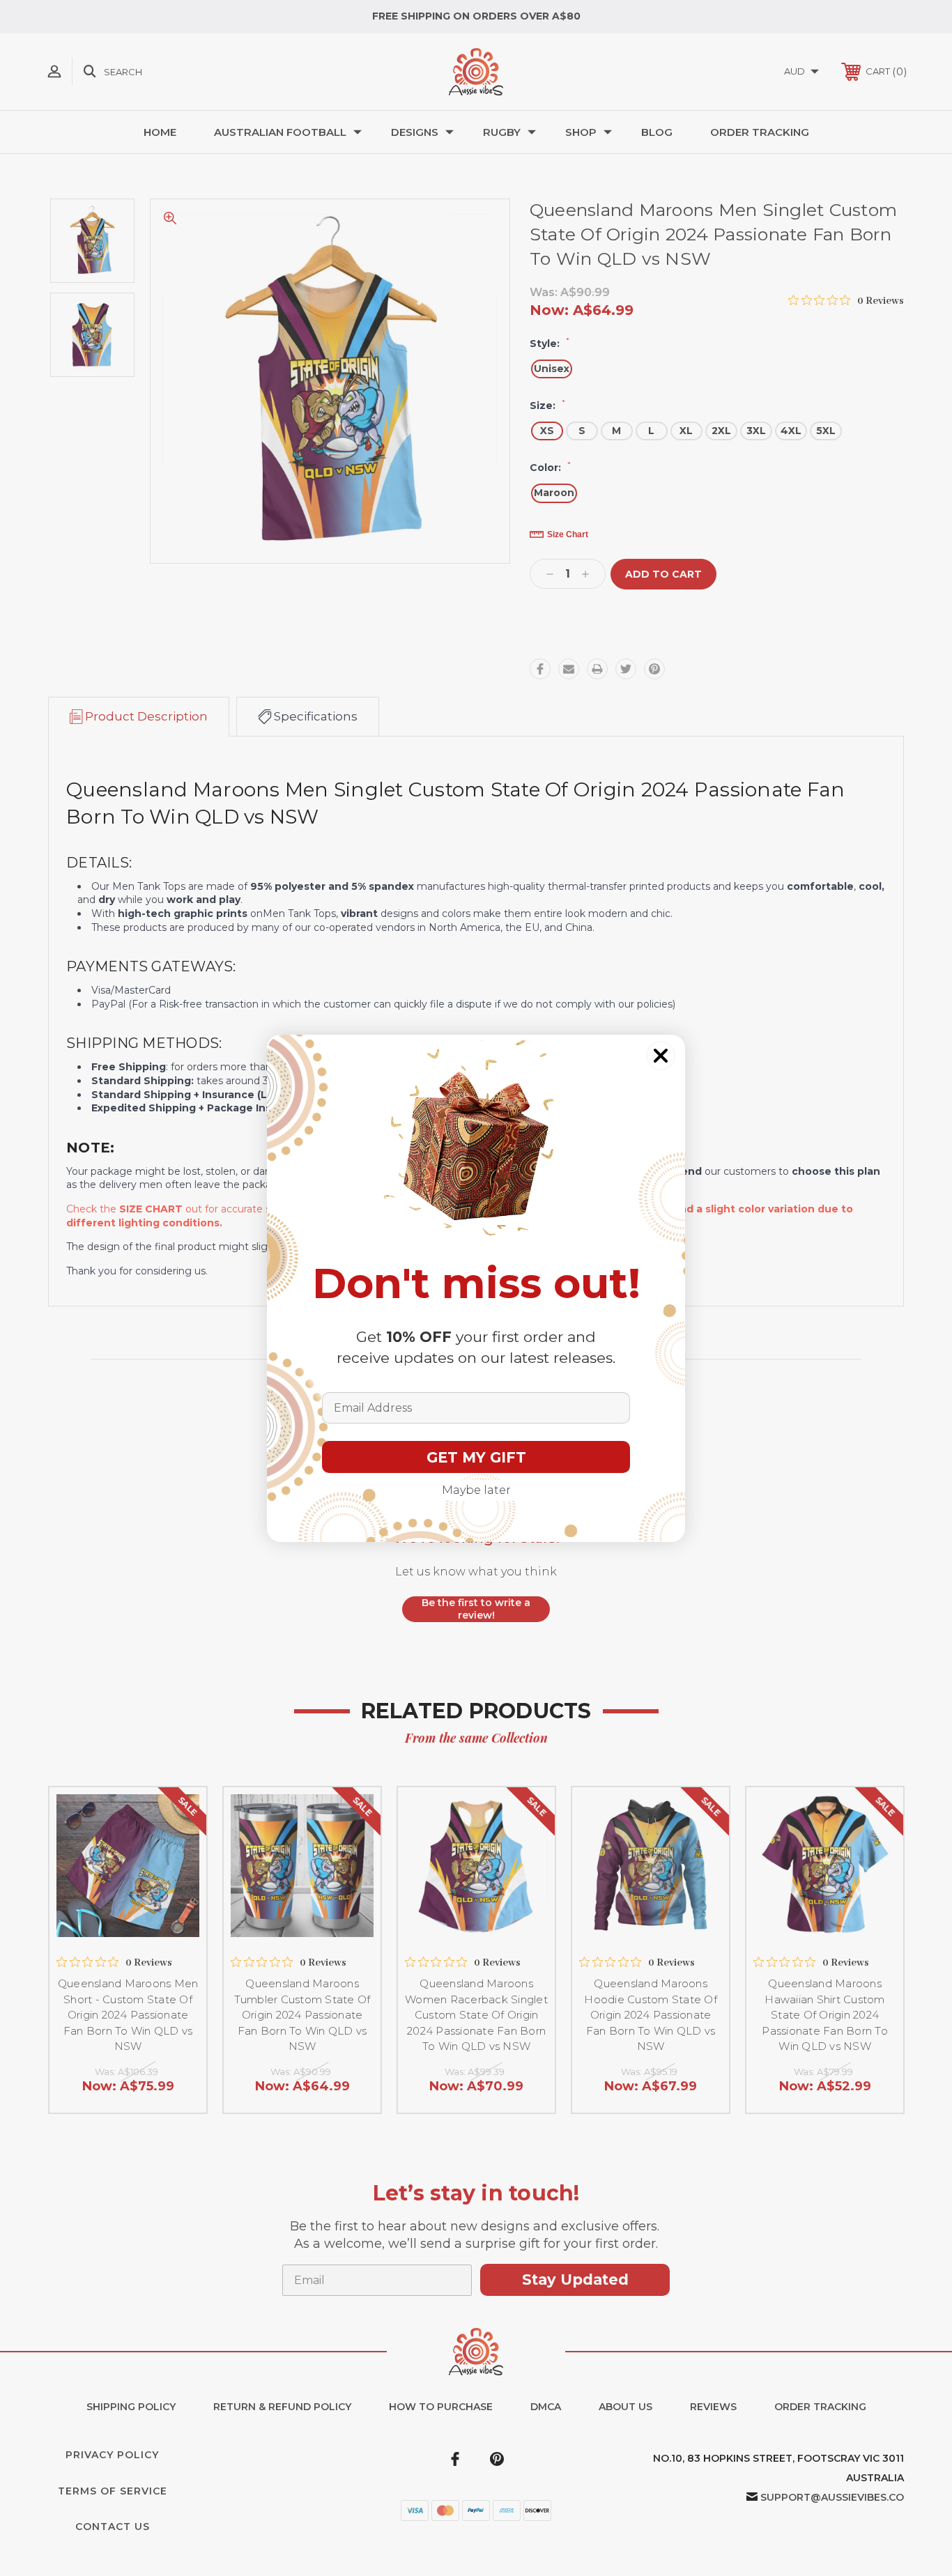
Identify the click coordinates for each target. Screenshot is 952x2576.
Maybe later (476, 1490)
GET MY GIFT (476, 1457)
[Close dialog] (661, 1056)
